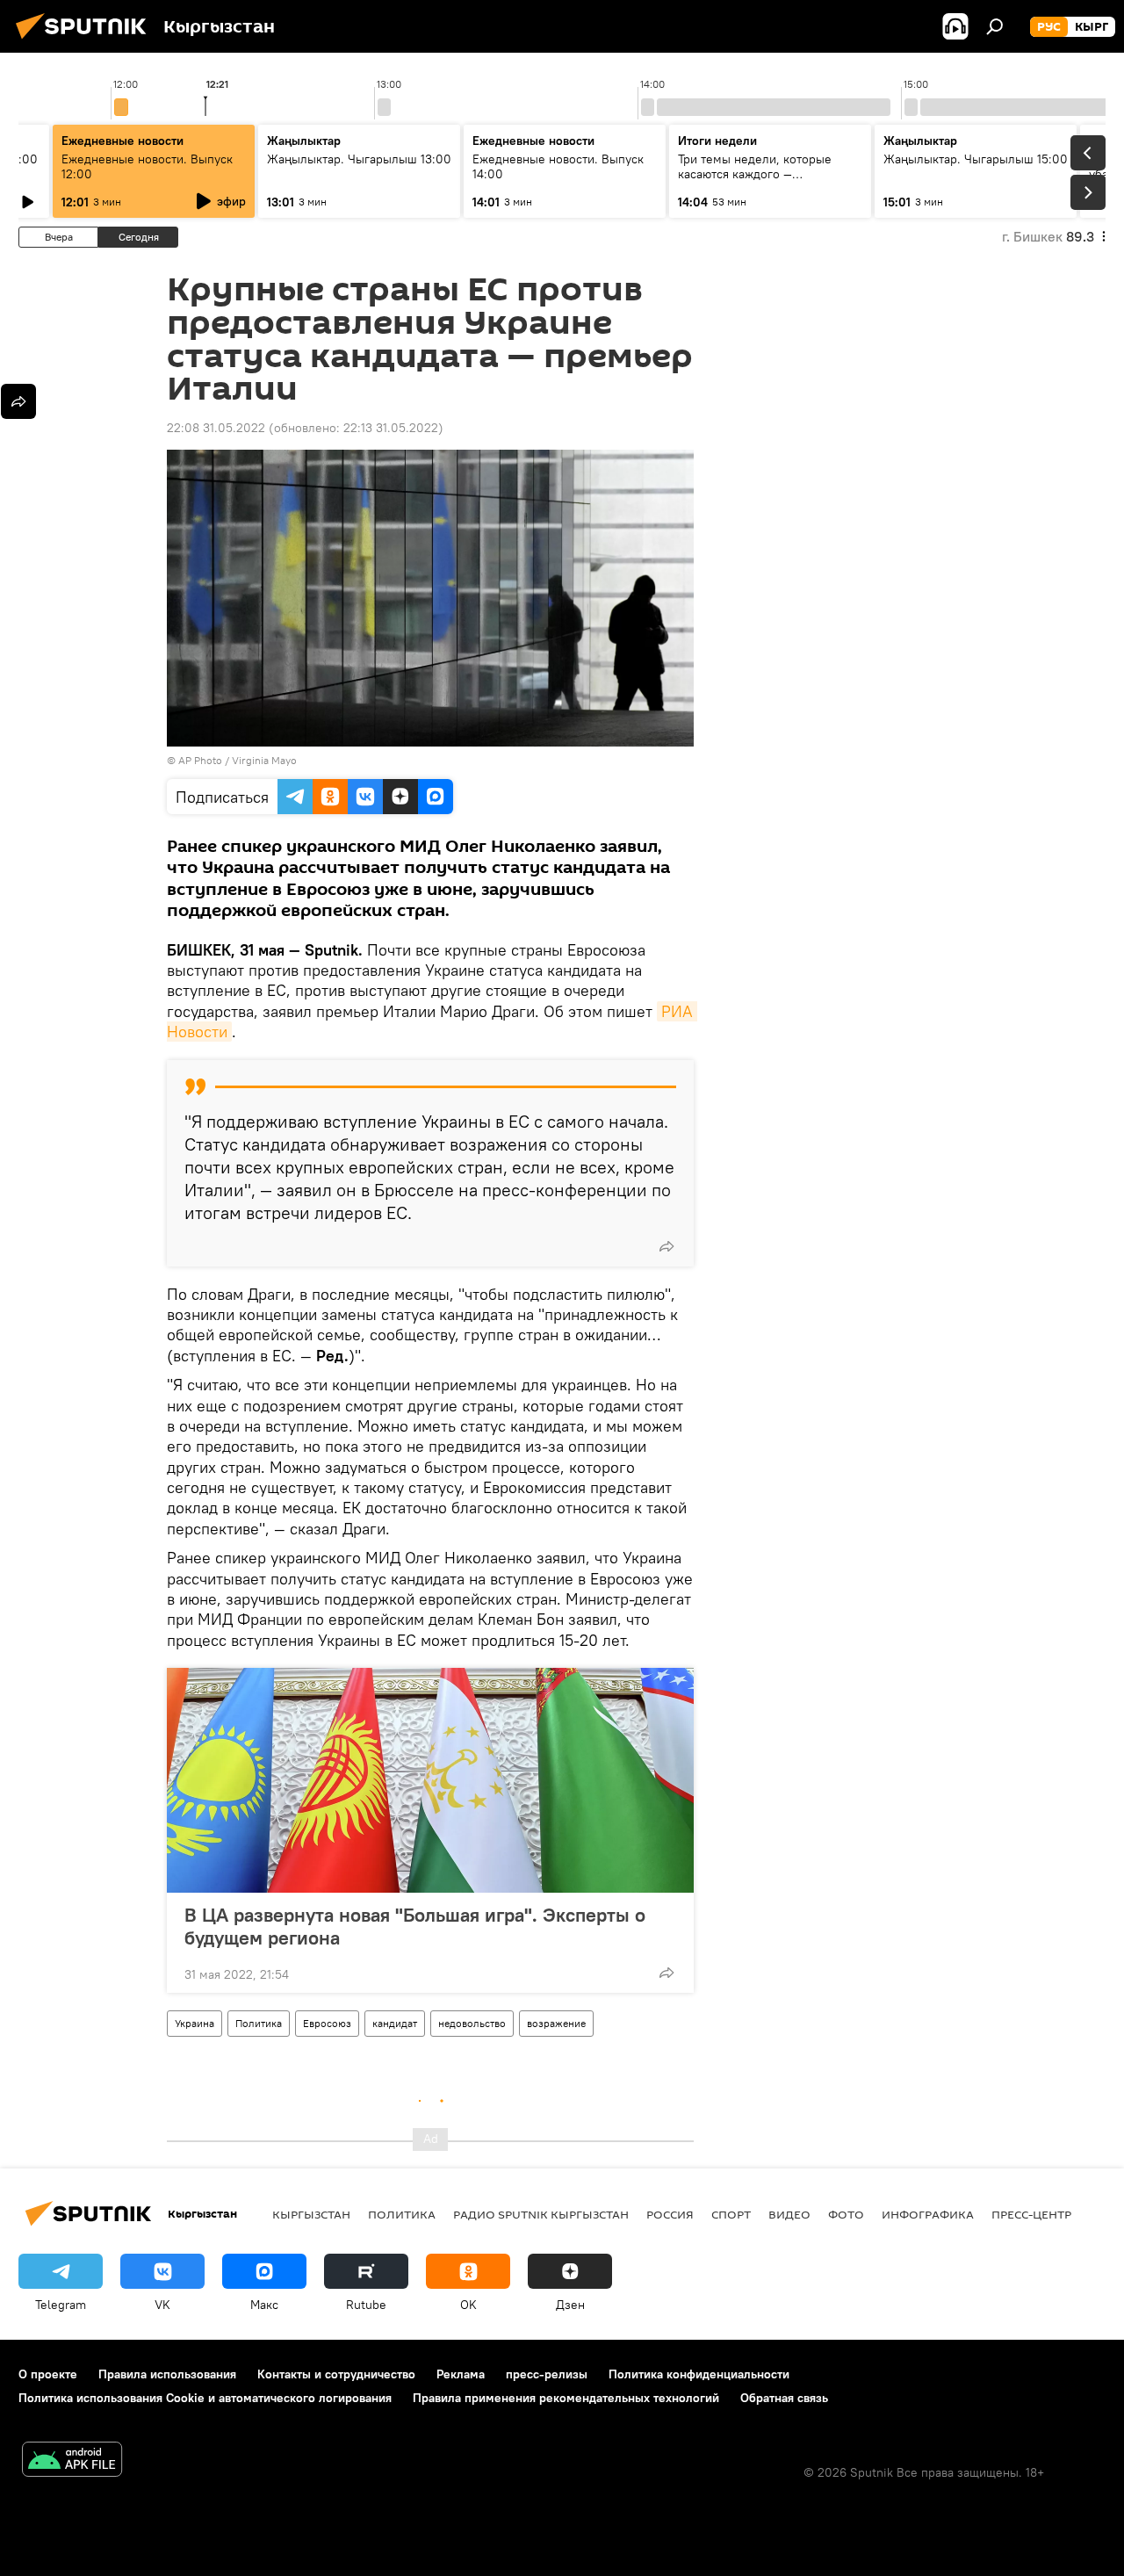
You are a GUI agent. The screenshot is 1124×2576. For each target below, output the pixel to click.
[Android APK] (72, 2461)
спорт (731, 2214)
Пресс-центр (1031, 2214)
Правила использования (167, 2374)
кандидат (395, 2023)
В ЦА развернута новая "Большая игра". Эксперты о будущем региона (415, 1926)
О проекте (48, 2374)
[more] (666, 1246)
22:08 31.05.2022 (216, 428)
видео (789, 2214)
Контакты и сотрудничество (336, 2374)
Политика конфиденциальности (699, 2374)
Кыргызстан (311, 2214)
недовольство (472, 2023)
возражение (556, 2023)
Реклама (461, 2374)
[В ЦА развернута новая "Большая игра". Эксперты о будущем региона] (430, 1780)
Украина (195, 2023)
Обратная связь (784, 2398)
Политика (259, 2023)
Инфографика (928, 2214)
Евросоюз (327, 2023)
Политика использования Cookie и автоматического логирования (205, 2398)
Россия (670, 2214)
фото (846, 2214)
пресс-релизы (547, 2374)
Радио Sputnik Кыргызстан (541, 2214)
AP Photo (200, 760)
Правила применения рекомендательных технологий (566, 2398)
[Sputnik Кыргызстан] (86, 41)
